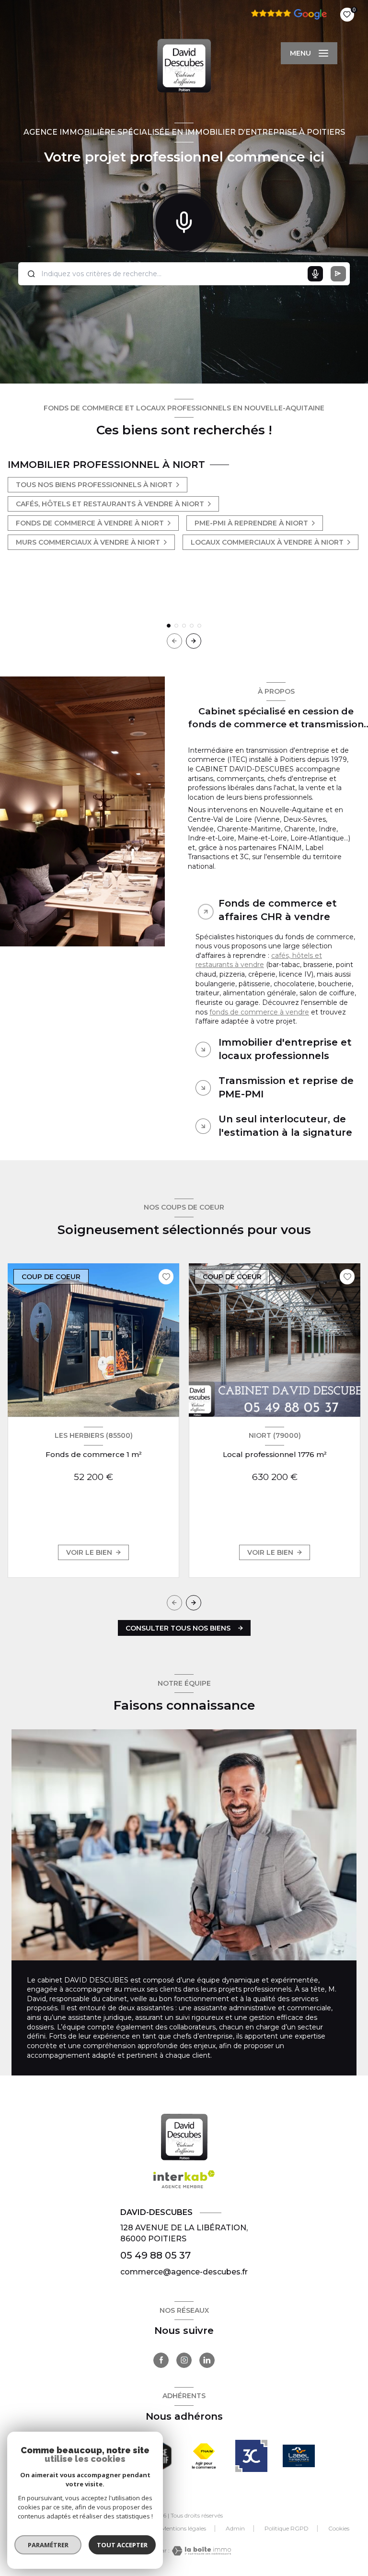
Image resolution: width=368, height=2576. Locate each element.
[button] (194, 641)
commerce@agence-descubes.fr (184, 2272)
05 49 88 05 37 (155, 2255)
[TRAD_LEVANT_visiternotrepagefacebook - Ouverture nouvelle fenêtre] (161, 2360)
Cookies (339, 2529)
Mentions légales (184, 2528)
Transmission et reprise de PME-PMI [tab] (286, 1087)
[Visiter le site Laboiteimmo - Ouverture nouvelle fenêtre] (200, 2551)
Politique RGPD (287, 2528)
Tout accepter (122, 2545)
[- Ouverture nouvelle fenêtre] (204, 2456)
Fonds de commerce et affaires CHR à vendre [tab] (278, 910)
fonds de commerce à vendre (259, 1012)
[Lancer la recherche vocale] (184, 220)
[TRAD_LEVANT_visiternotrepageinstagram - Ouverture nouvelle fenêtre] (184, 2360)
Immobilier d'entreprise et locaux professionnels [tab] (285, 1049)
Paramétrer (48, 2545)
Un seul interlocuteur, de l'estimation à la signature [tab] (285, 1126)
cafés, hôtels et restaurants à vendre (259, 960)
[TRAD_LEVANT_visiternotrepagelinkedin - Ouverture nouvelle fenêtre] (207, 2360)
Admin (235, 2528)
